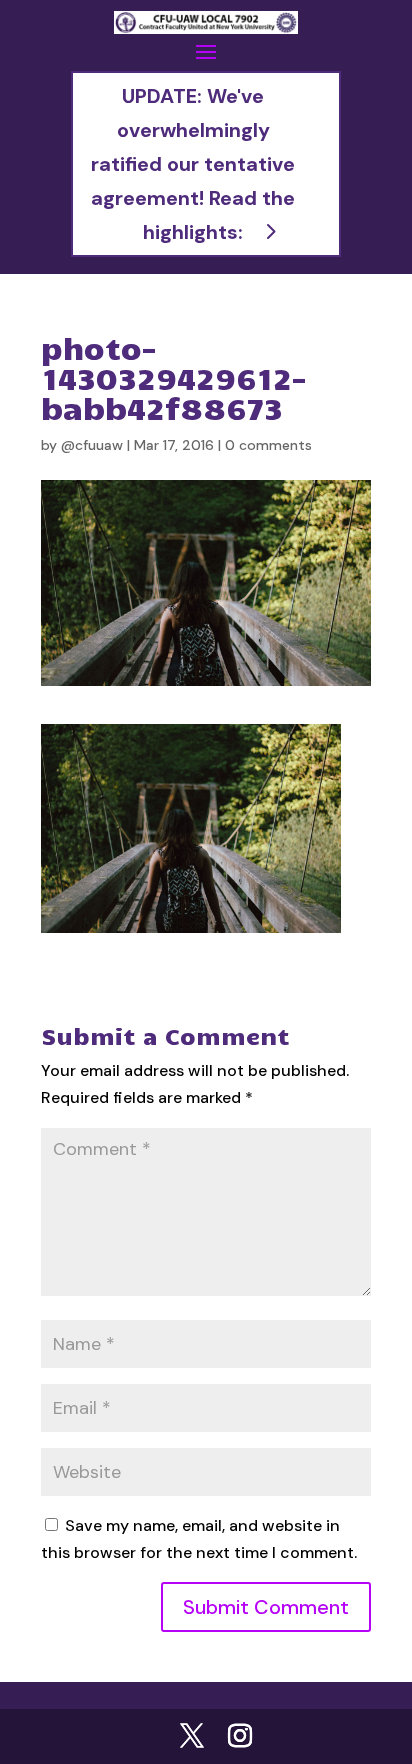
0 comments (268, 445)
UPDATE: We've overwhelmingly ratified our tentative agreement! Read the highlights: (193, 164)
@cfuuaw (92, 445)
